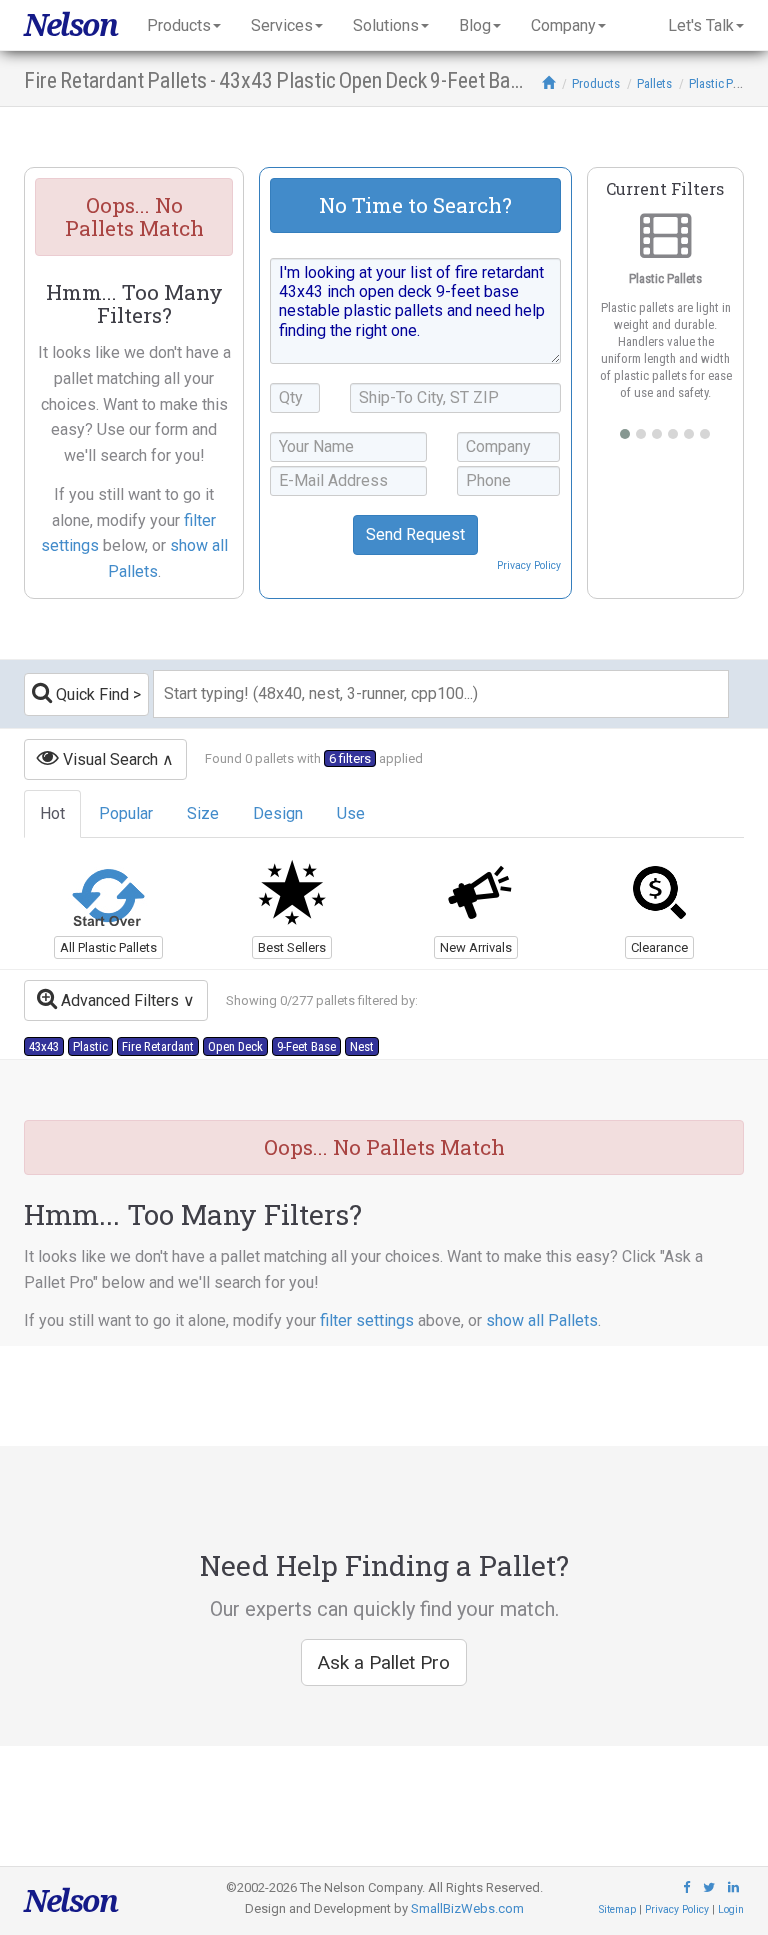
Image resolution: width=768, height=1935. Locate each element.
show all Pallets (542, 1320)
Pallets (654, 83)
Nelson (70, 25)
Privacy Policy (529, 565)
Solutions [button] (386, 25)
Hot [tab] (52, 813)
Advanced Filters (118, 1000)
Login (731, 1909)
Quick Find (90, 694)
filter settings (367, 1320)
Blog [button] (475, 25)
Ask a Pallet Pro (384, 1662)
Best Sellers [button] (292, 947)
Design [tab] (278, 813)
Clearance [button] (659, 947)
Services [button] (282, 25)
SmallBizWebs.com (467, 1908)
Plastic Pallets (725, 83)
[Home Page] (548, 83)
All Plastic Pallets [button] (108, 947)
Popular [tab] (126, 813)
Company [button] (563, 25)
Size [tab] (203, 813)
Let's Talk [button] (701, 25)
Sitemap (617, 1909)
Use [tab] (351, 813)
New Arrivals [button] (476, 947)
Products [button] (179, 25)
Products (596, 83)
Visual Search (108, 759)
